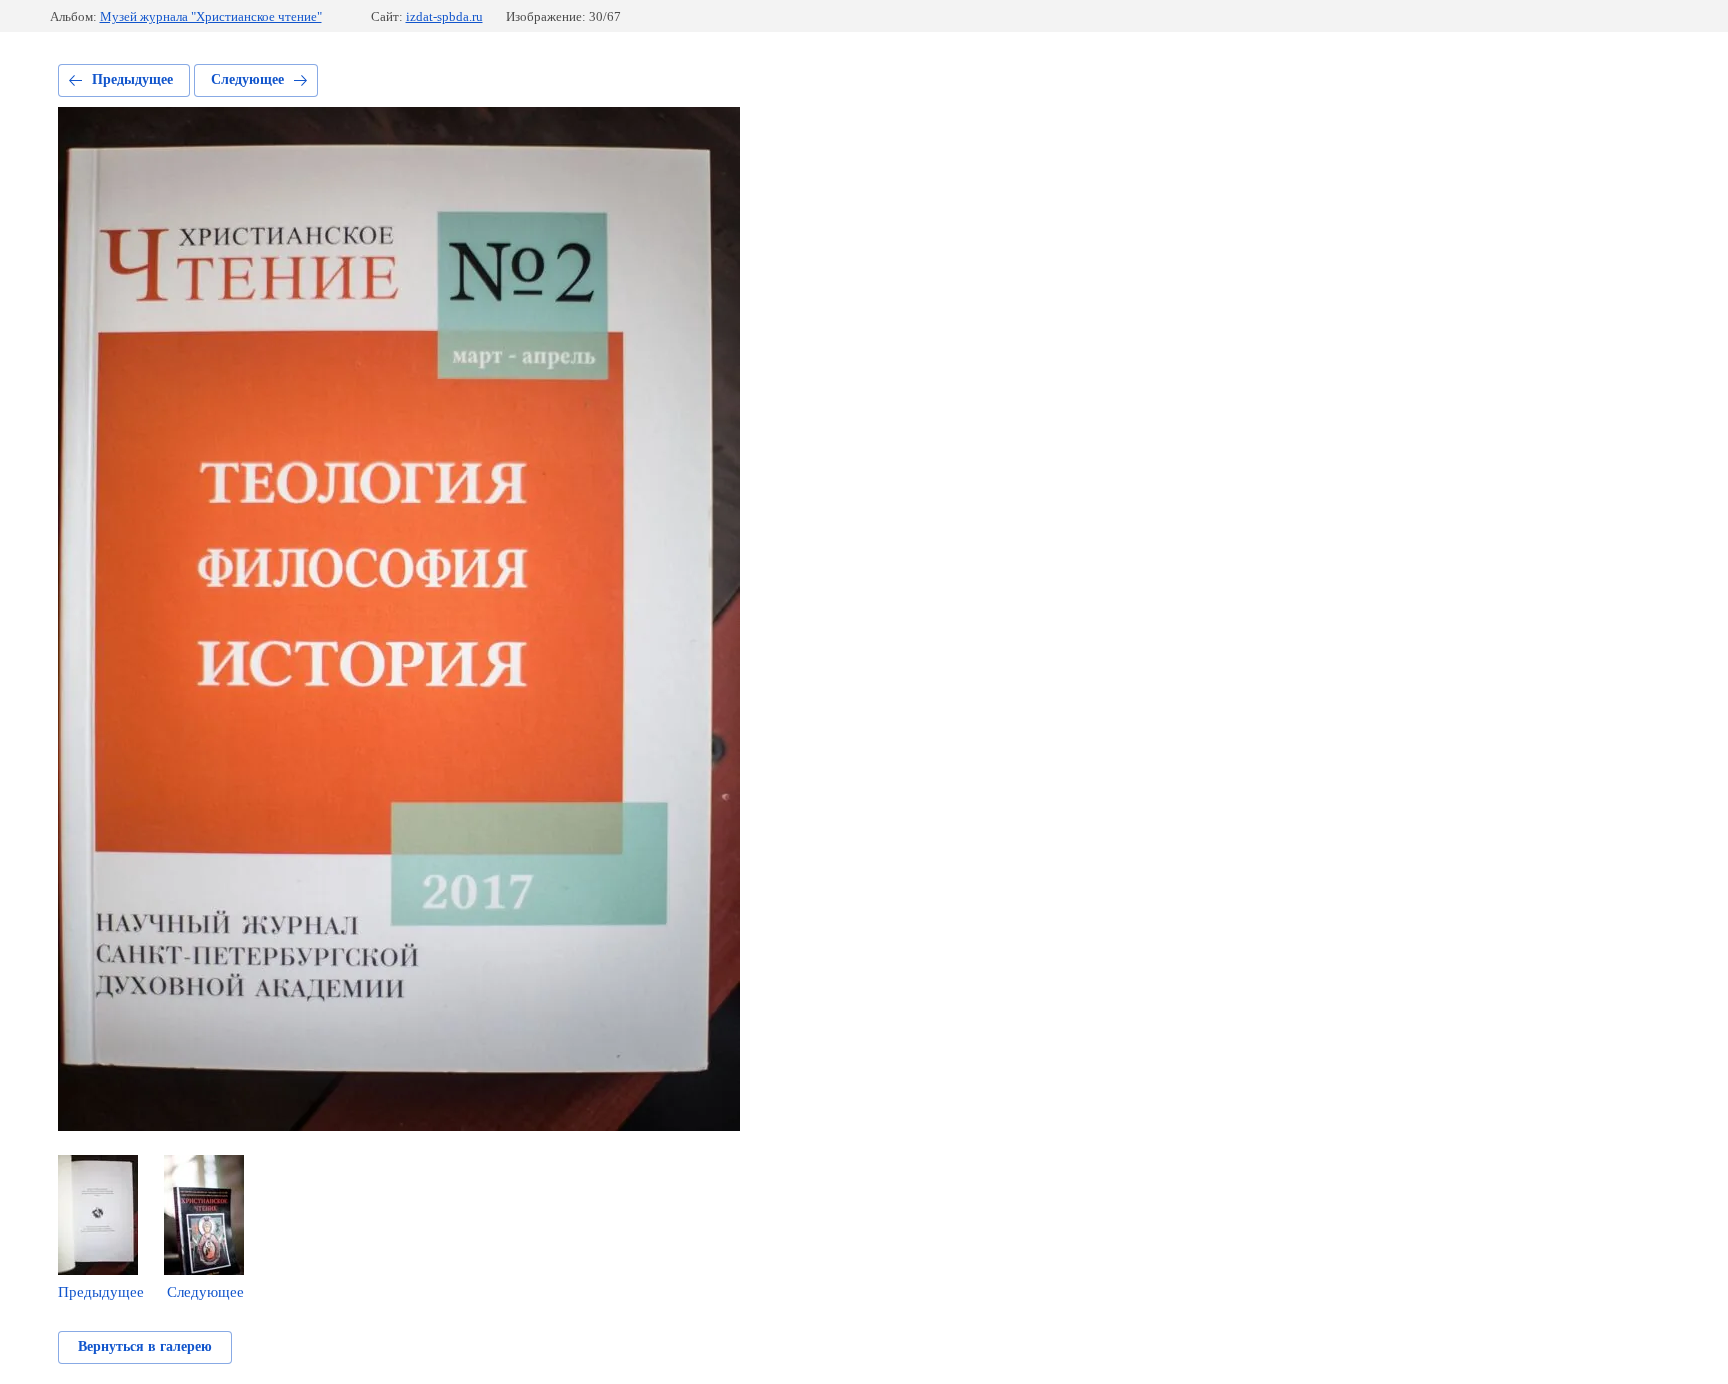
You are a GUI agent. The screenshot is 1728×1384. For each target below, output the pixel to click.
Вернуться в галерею (145, 1346)
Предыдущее (132, 79)
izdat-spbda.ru (444, 16)
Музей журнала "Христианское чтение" (211, 16)
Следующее (247, 79)
